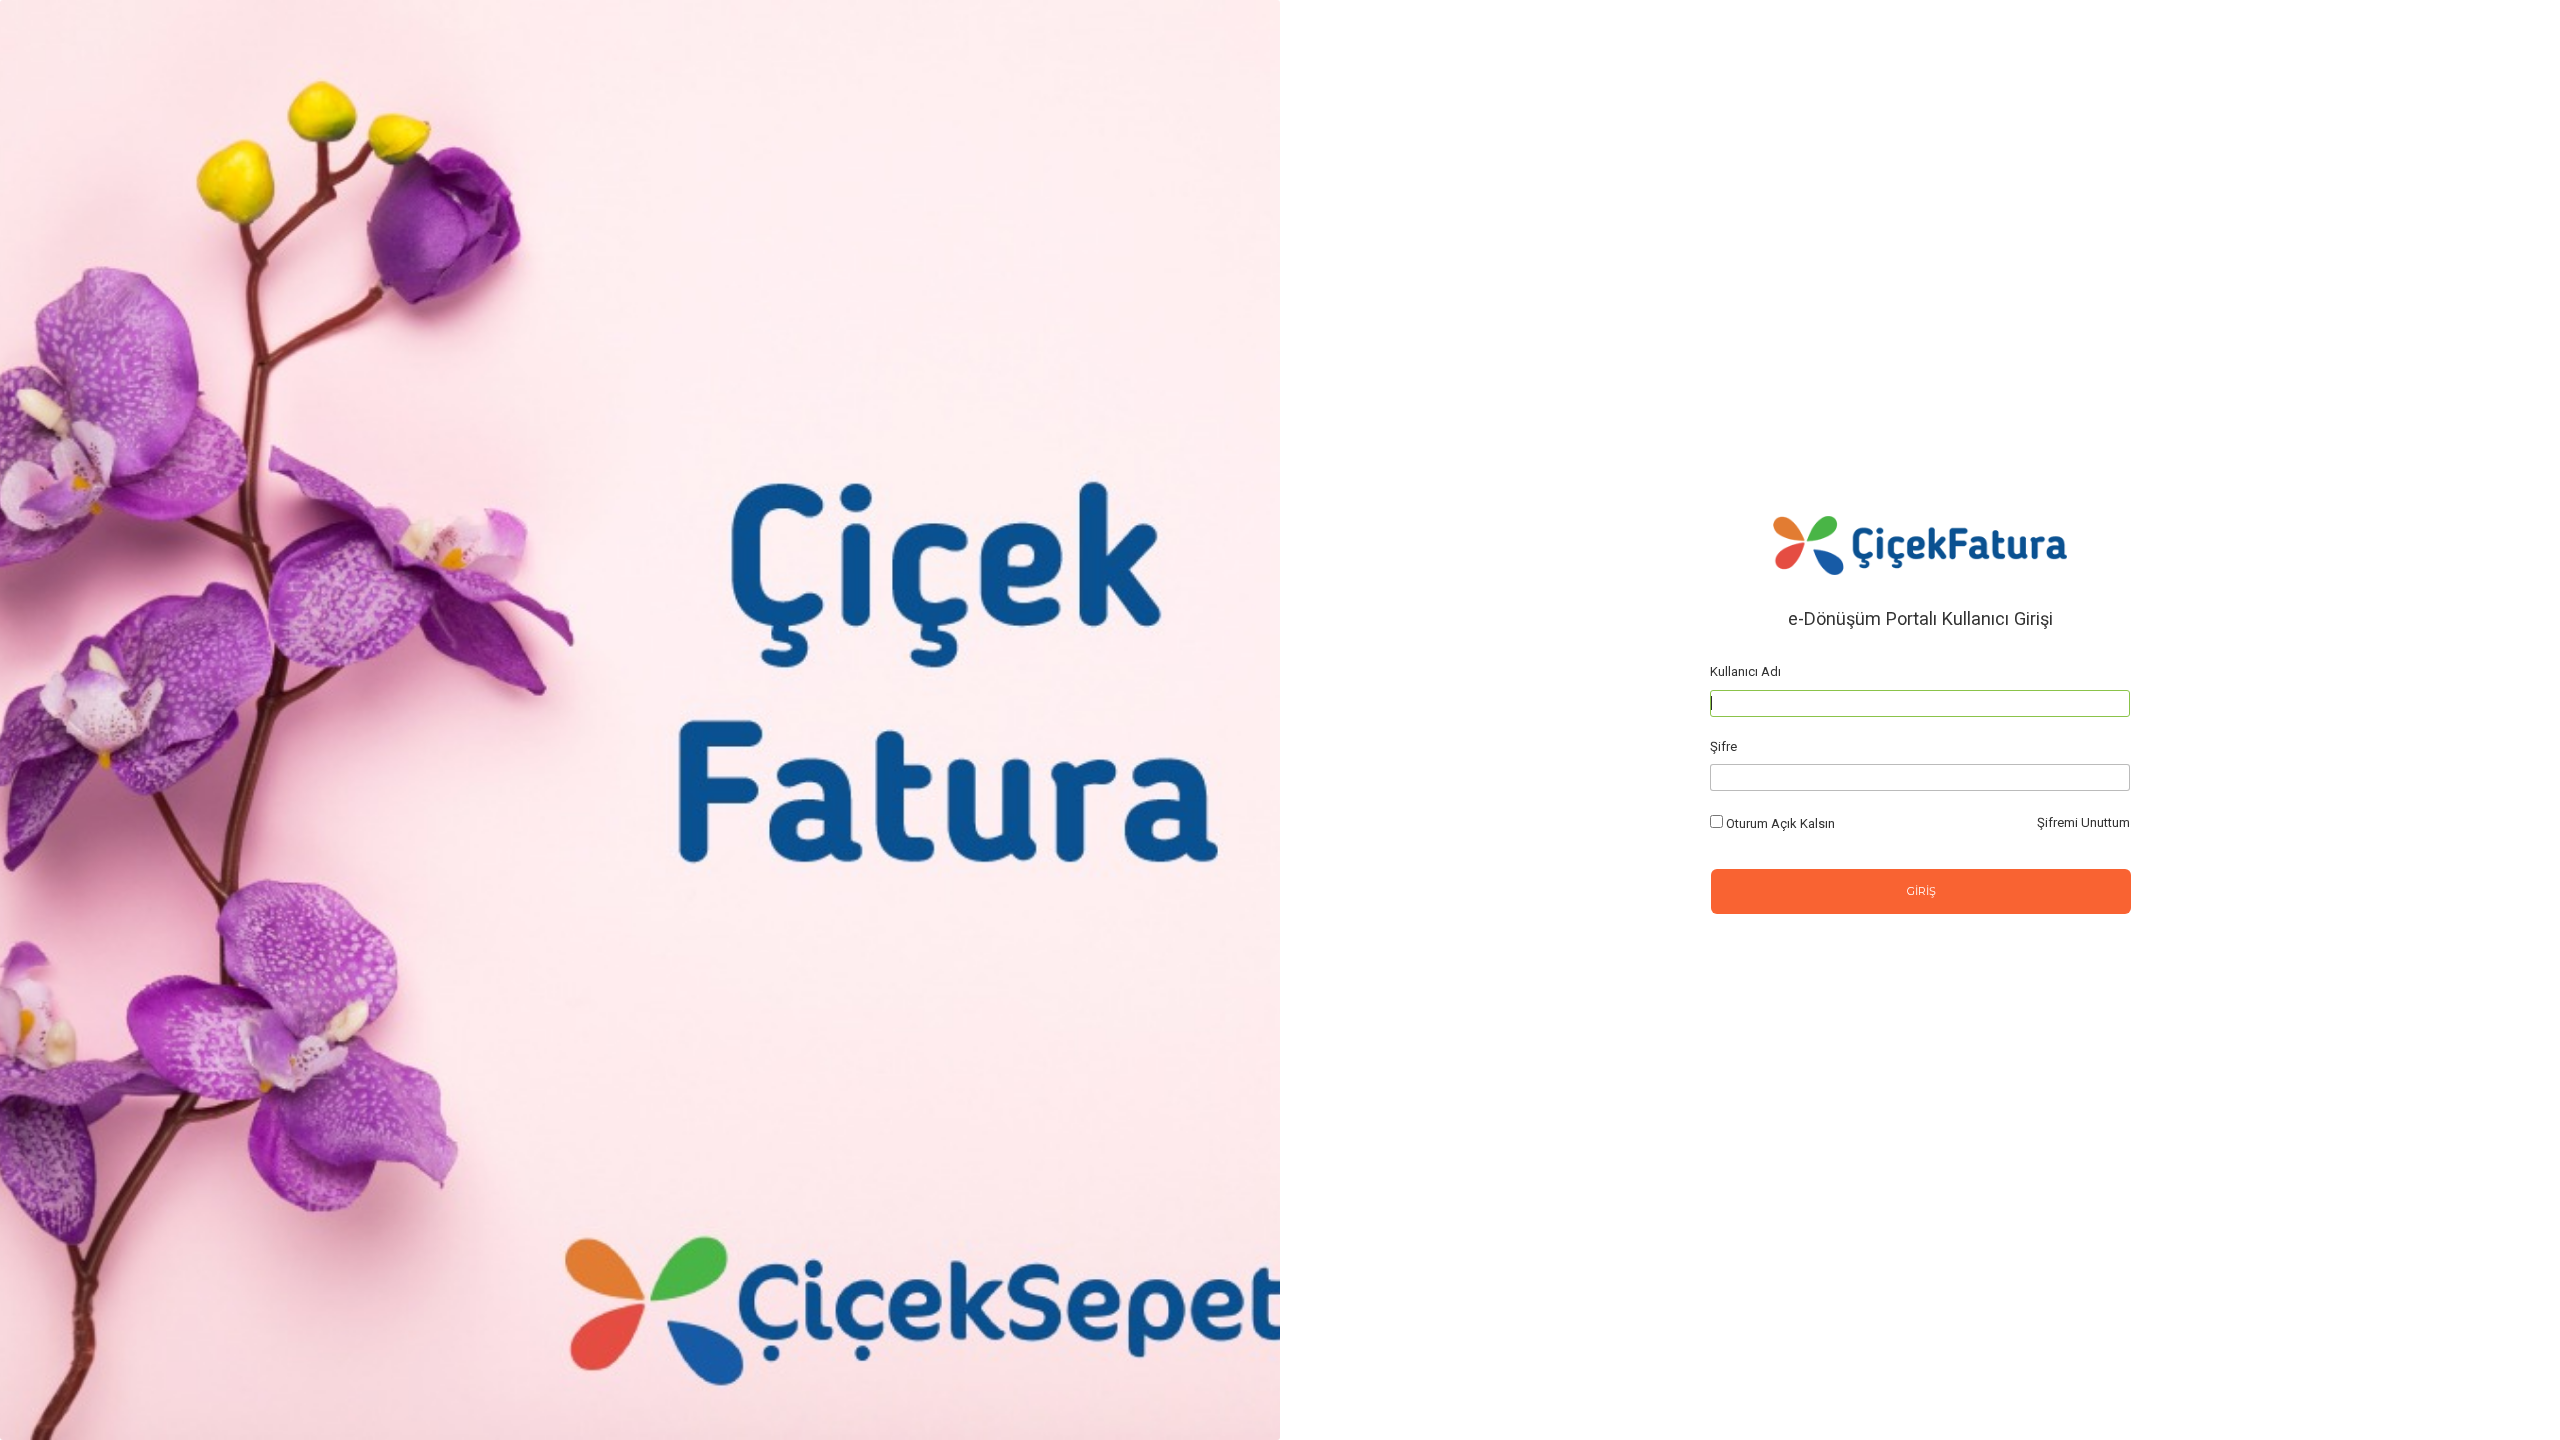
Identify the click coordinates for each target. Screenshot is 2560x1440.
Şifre (1723, 746)
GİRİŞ (1921, 891)
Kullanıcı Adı (1745, 671)
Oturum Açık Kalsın (1780, 823)
